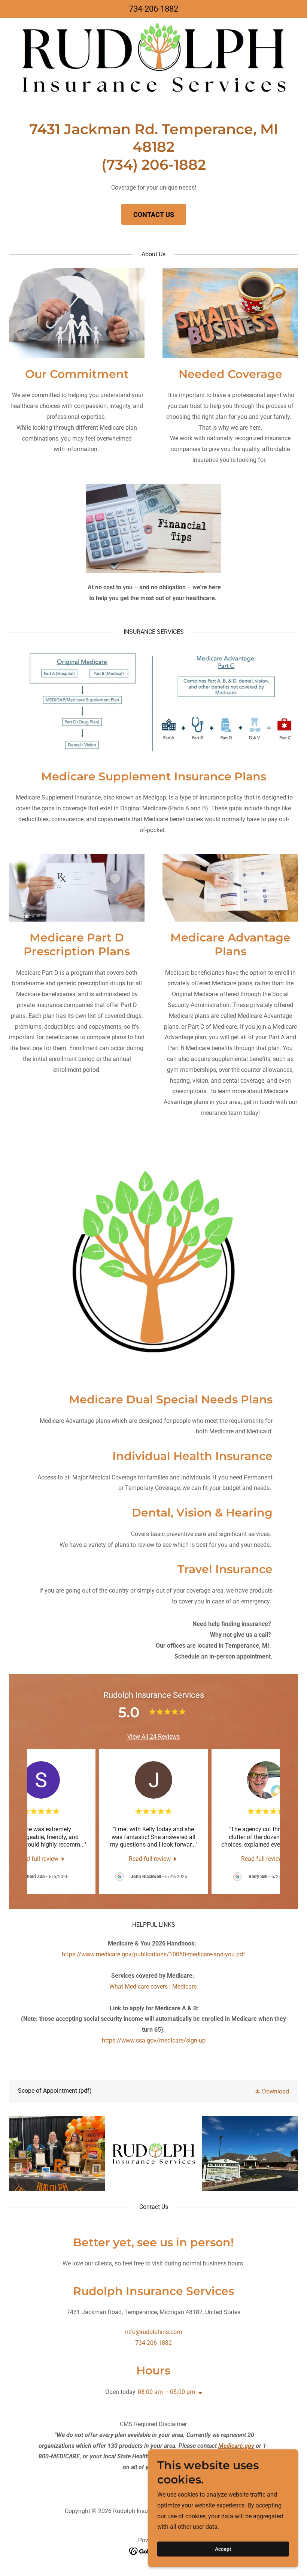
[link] (41, 1859)
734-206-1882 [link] (153, 9)
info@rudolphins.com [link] (153, 2332)
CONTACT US (154, 214)
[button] (272, 2091)
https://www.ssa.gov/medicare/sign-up (154, 2040)
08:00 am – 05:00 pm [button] (166, 2392)
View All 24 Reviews (153, 1737)
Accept (223, 2549)
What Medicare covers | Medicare (153, 1987)
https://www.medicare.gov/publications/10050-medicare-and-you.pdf (153, 1954)
